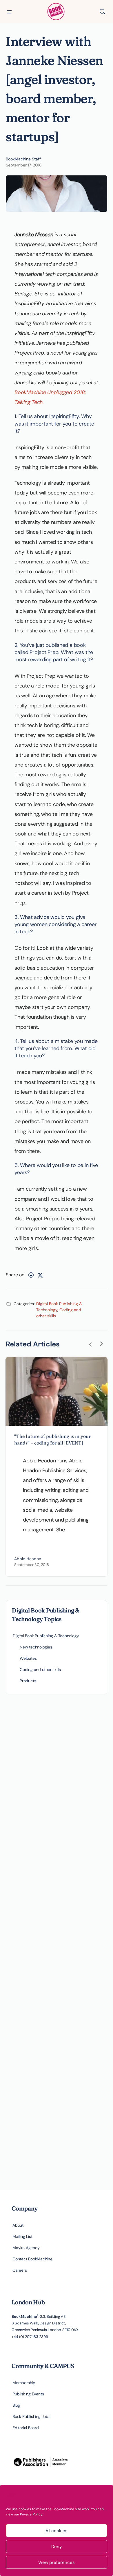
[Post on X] (40, 1275)
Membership (24, 2383)
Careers (20, 2270)
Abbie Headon (28, 1559)
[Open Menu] (9, 11)
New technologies (36, 1647)
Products (28, 1681)
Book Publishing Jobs (31, 2416)
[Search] (102, 12)
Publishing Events (28, 2394)
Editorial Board (26, 2428)
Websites (28, 1658)
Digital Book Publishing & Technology (46, 1636)
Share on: (16, 1275)
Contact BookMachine (32, 2259)
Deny (57, 2547)
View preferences (57, 2562)
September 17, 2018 (24, 165)
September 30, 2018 (32, 1565)
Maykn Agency (26, 2248)
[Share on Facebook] (31, 1275)
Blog (16, 2405)
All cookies (57, 2531)
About (18, 2225)
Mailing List (22, 2236)
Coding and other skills (40, 1670)
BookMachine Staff (23, 159)
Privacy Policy (31, 2514)
